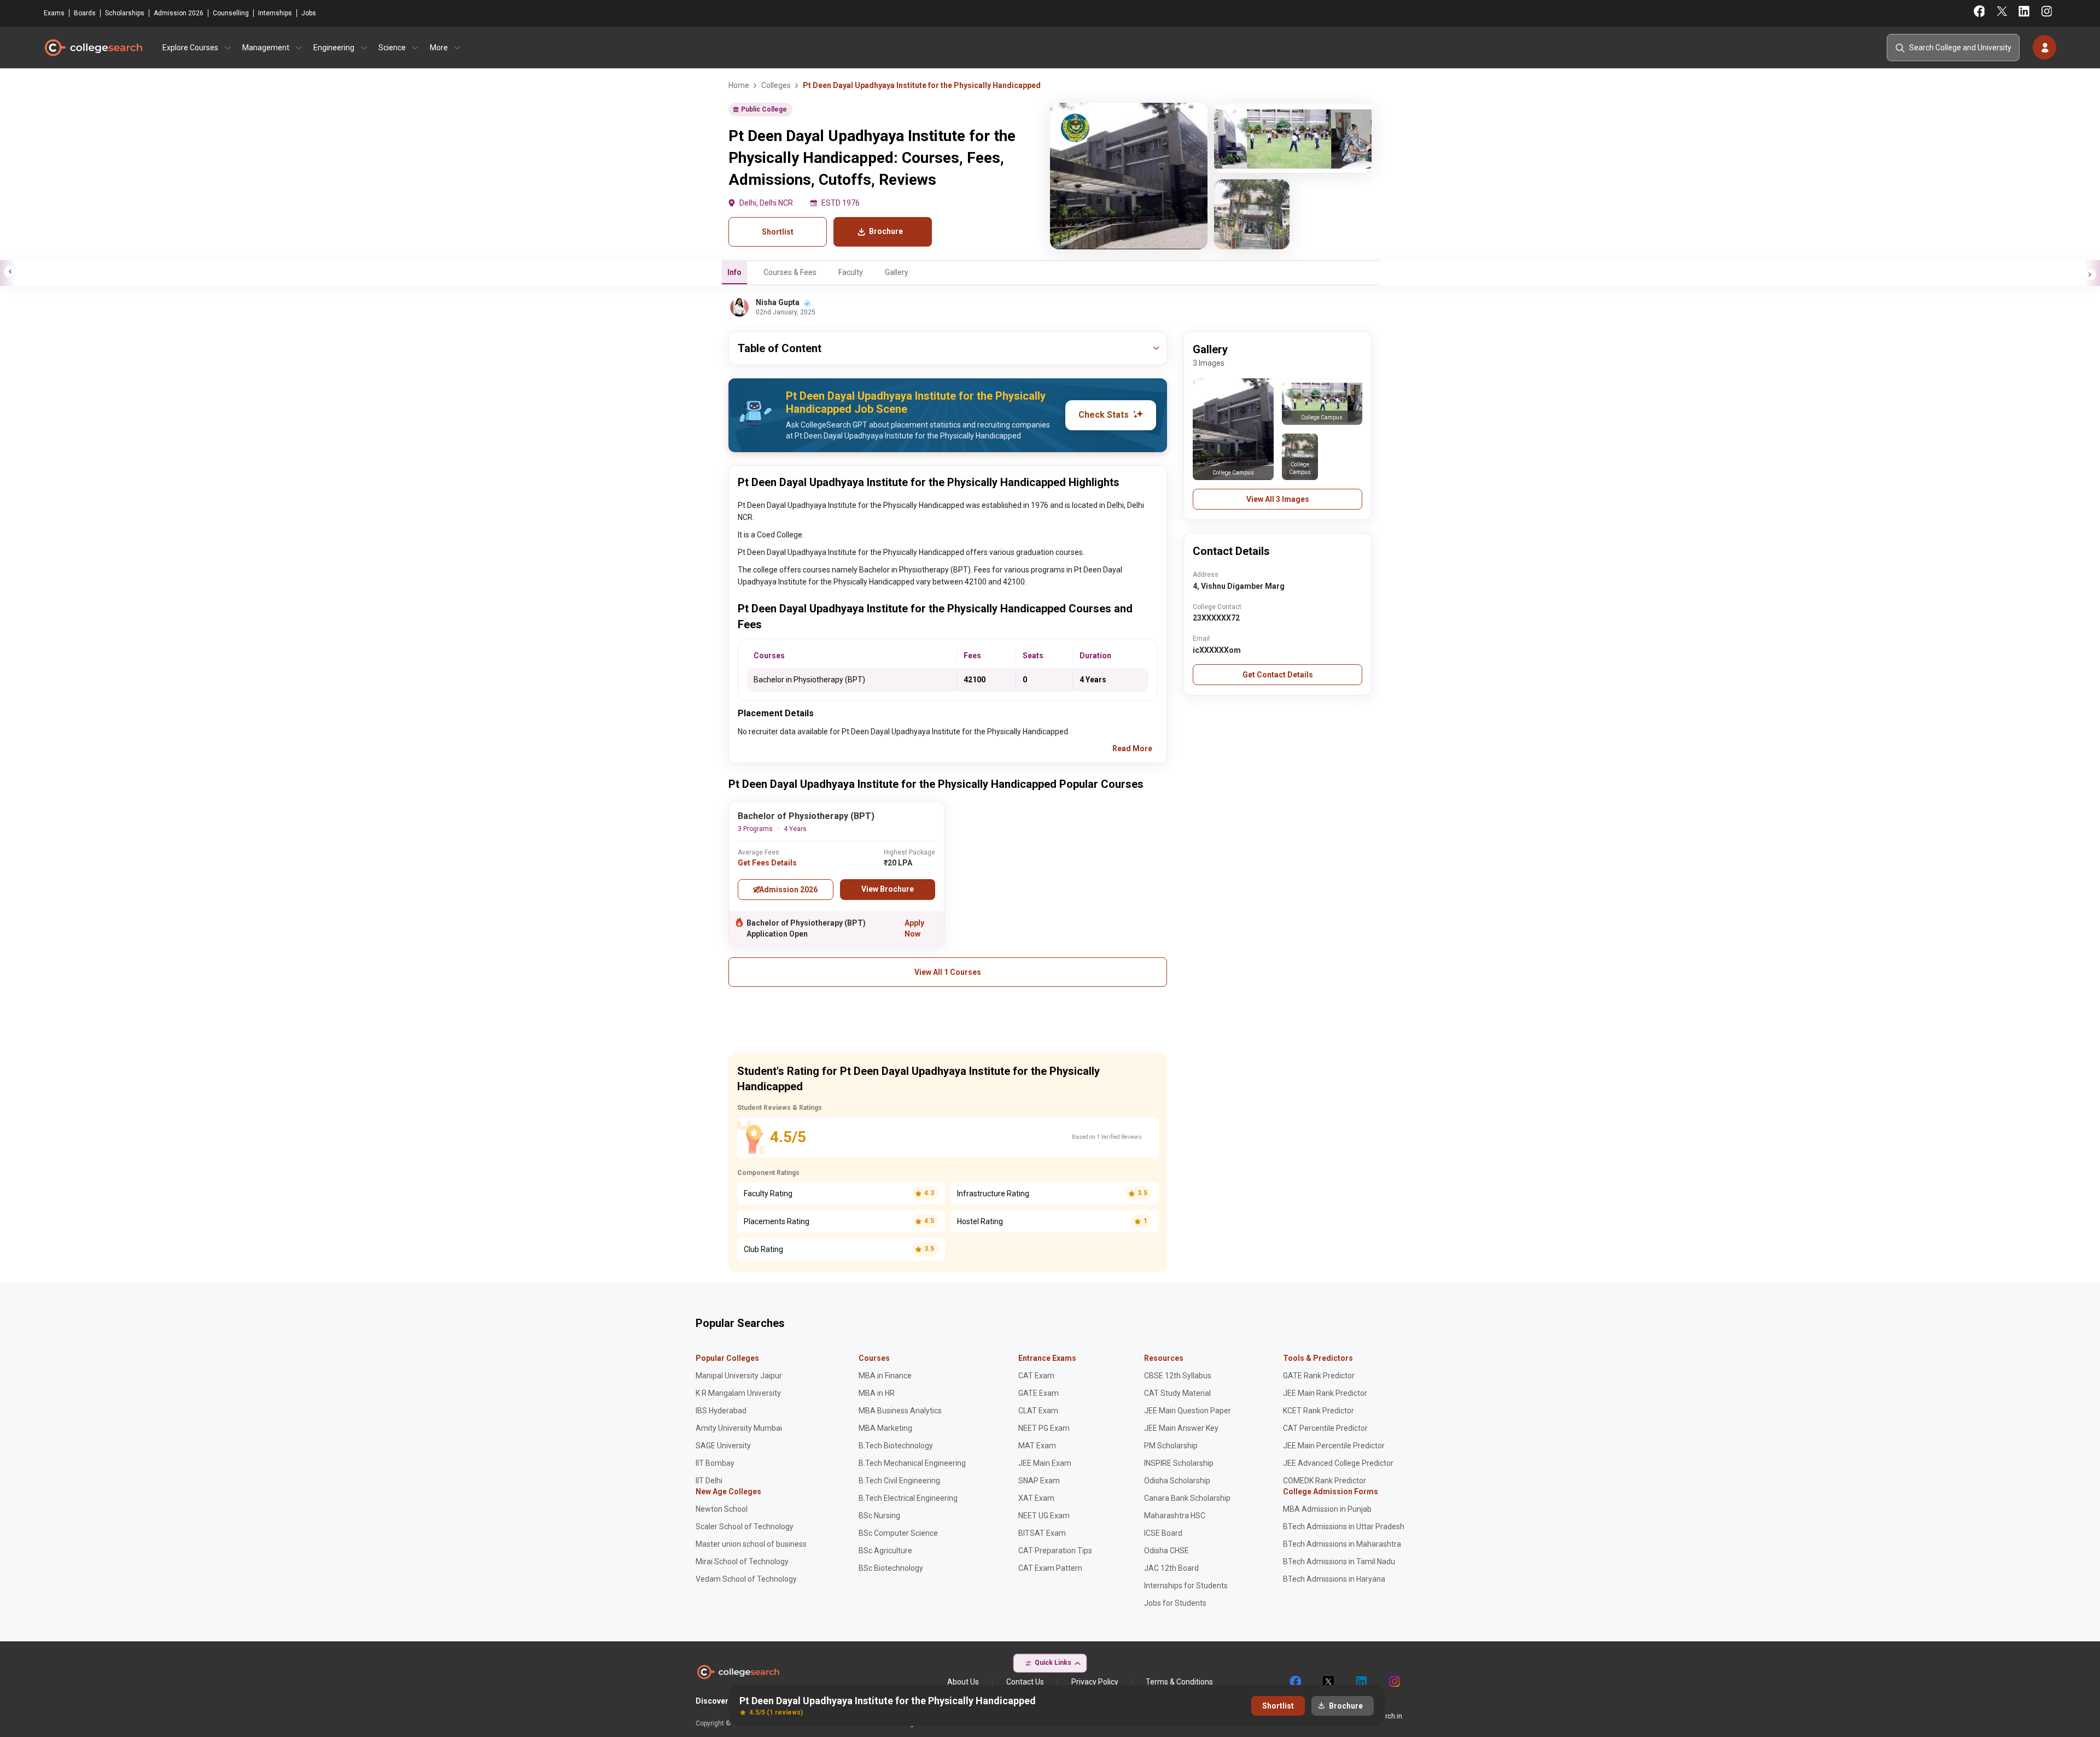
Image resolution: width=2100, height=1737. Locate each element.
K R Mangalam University (738, 1393)
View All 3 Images (1278, 499)
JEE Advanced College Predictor (1338, 1463)
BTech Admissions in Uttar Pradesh (1344, 1527)
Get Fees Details (767, 863)
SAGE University (723, 1446)
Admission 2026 (179, 13)
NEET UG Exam (1044, 1516)
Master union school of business (751, 1544)
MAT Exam (1037, 1446)
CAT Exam (1036, 1376)
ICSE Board (1163, 1533)
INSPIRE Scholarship (1179, 1463)
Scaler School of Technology (745, 1527)
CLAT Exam (1038, 1411)
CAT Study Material (1177, 1393)
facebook (1295, 1682)
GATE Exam (1039, 1393)
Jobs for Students (1175, 1603)
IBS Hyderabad (721, 1411)
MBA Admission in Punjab (1327, 1509)
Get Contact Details (1278, 675)
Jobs (309, 13)
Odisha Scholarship (1177, 1481)
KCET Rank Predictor (1319, 1411)
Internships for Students (1186, 1586)
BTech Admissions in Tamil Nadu (1339, 1561)
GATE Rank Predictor (1319, 1376)
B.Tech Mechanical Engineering (912, 1463)
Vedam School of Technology (746, 1579)
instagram (1393, 1682)
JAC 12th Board (1171, 1568)
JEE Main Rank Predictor (1325, 1393)
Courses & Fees (790, 272)
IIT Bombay (715, 1463)
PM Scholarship (1171, 1446)
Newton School (722, 1509)
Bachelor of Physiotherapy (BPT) (806, 816)
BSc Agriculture (885, 1551)
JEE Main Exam (1045, 1463)
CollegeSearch (93, 48)
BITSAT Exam (1042, 1533)
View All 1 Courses (948, 972)
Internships (275, 13)
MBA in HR (877, 1393)
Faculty (851, 272)
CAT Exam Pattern (1050, 1568)
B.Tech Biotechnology (896, 1446)
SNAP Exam (1039, 1481)
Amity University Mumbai (739, 1428)
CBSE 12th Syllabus (1178, 1376)
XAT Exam (1036, 1498)
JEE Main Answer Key (1181, 1428)
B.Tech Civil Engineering (899, 1481)
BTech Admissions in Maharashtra (1342, 1544)
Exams (54, 13)
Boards (85, 13)
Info (734, 272)
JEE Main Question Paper (1188, 1411)
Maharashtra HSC (1175, 1516)
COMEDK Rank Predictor (1325, 1481)
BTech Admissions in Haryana (1334, 1579)
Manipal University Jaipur (739, 1376)
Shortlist (778, 232)
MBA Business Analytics (900, 1411)
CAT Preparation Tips (1055, 1551)
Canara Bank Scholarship (1187, 1498)
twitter (1328, 1682)
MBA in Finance (885, 1376)
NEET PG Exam (1044, 1428)
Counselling (231, 13)
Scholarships (125, 13)
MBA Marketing (885, 1428)
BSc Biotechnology (891, 1568)
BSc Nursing (879, 1516)
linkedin (1361, 1682)
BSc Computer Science (898, 1533)
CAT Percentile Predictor (1325, 1428)
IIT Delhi (709, 1481)
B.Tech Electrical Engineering (908, 1498)
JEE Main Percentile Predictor (1334, 1446)
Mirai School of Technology (742, 1561)
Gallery (897, 272)
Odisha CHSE (1166, 1551)
